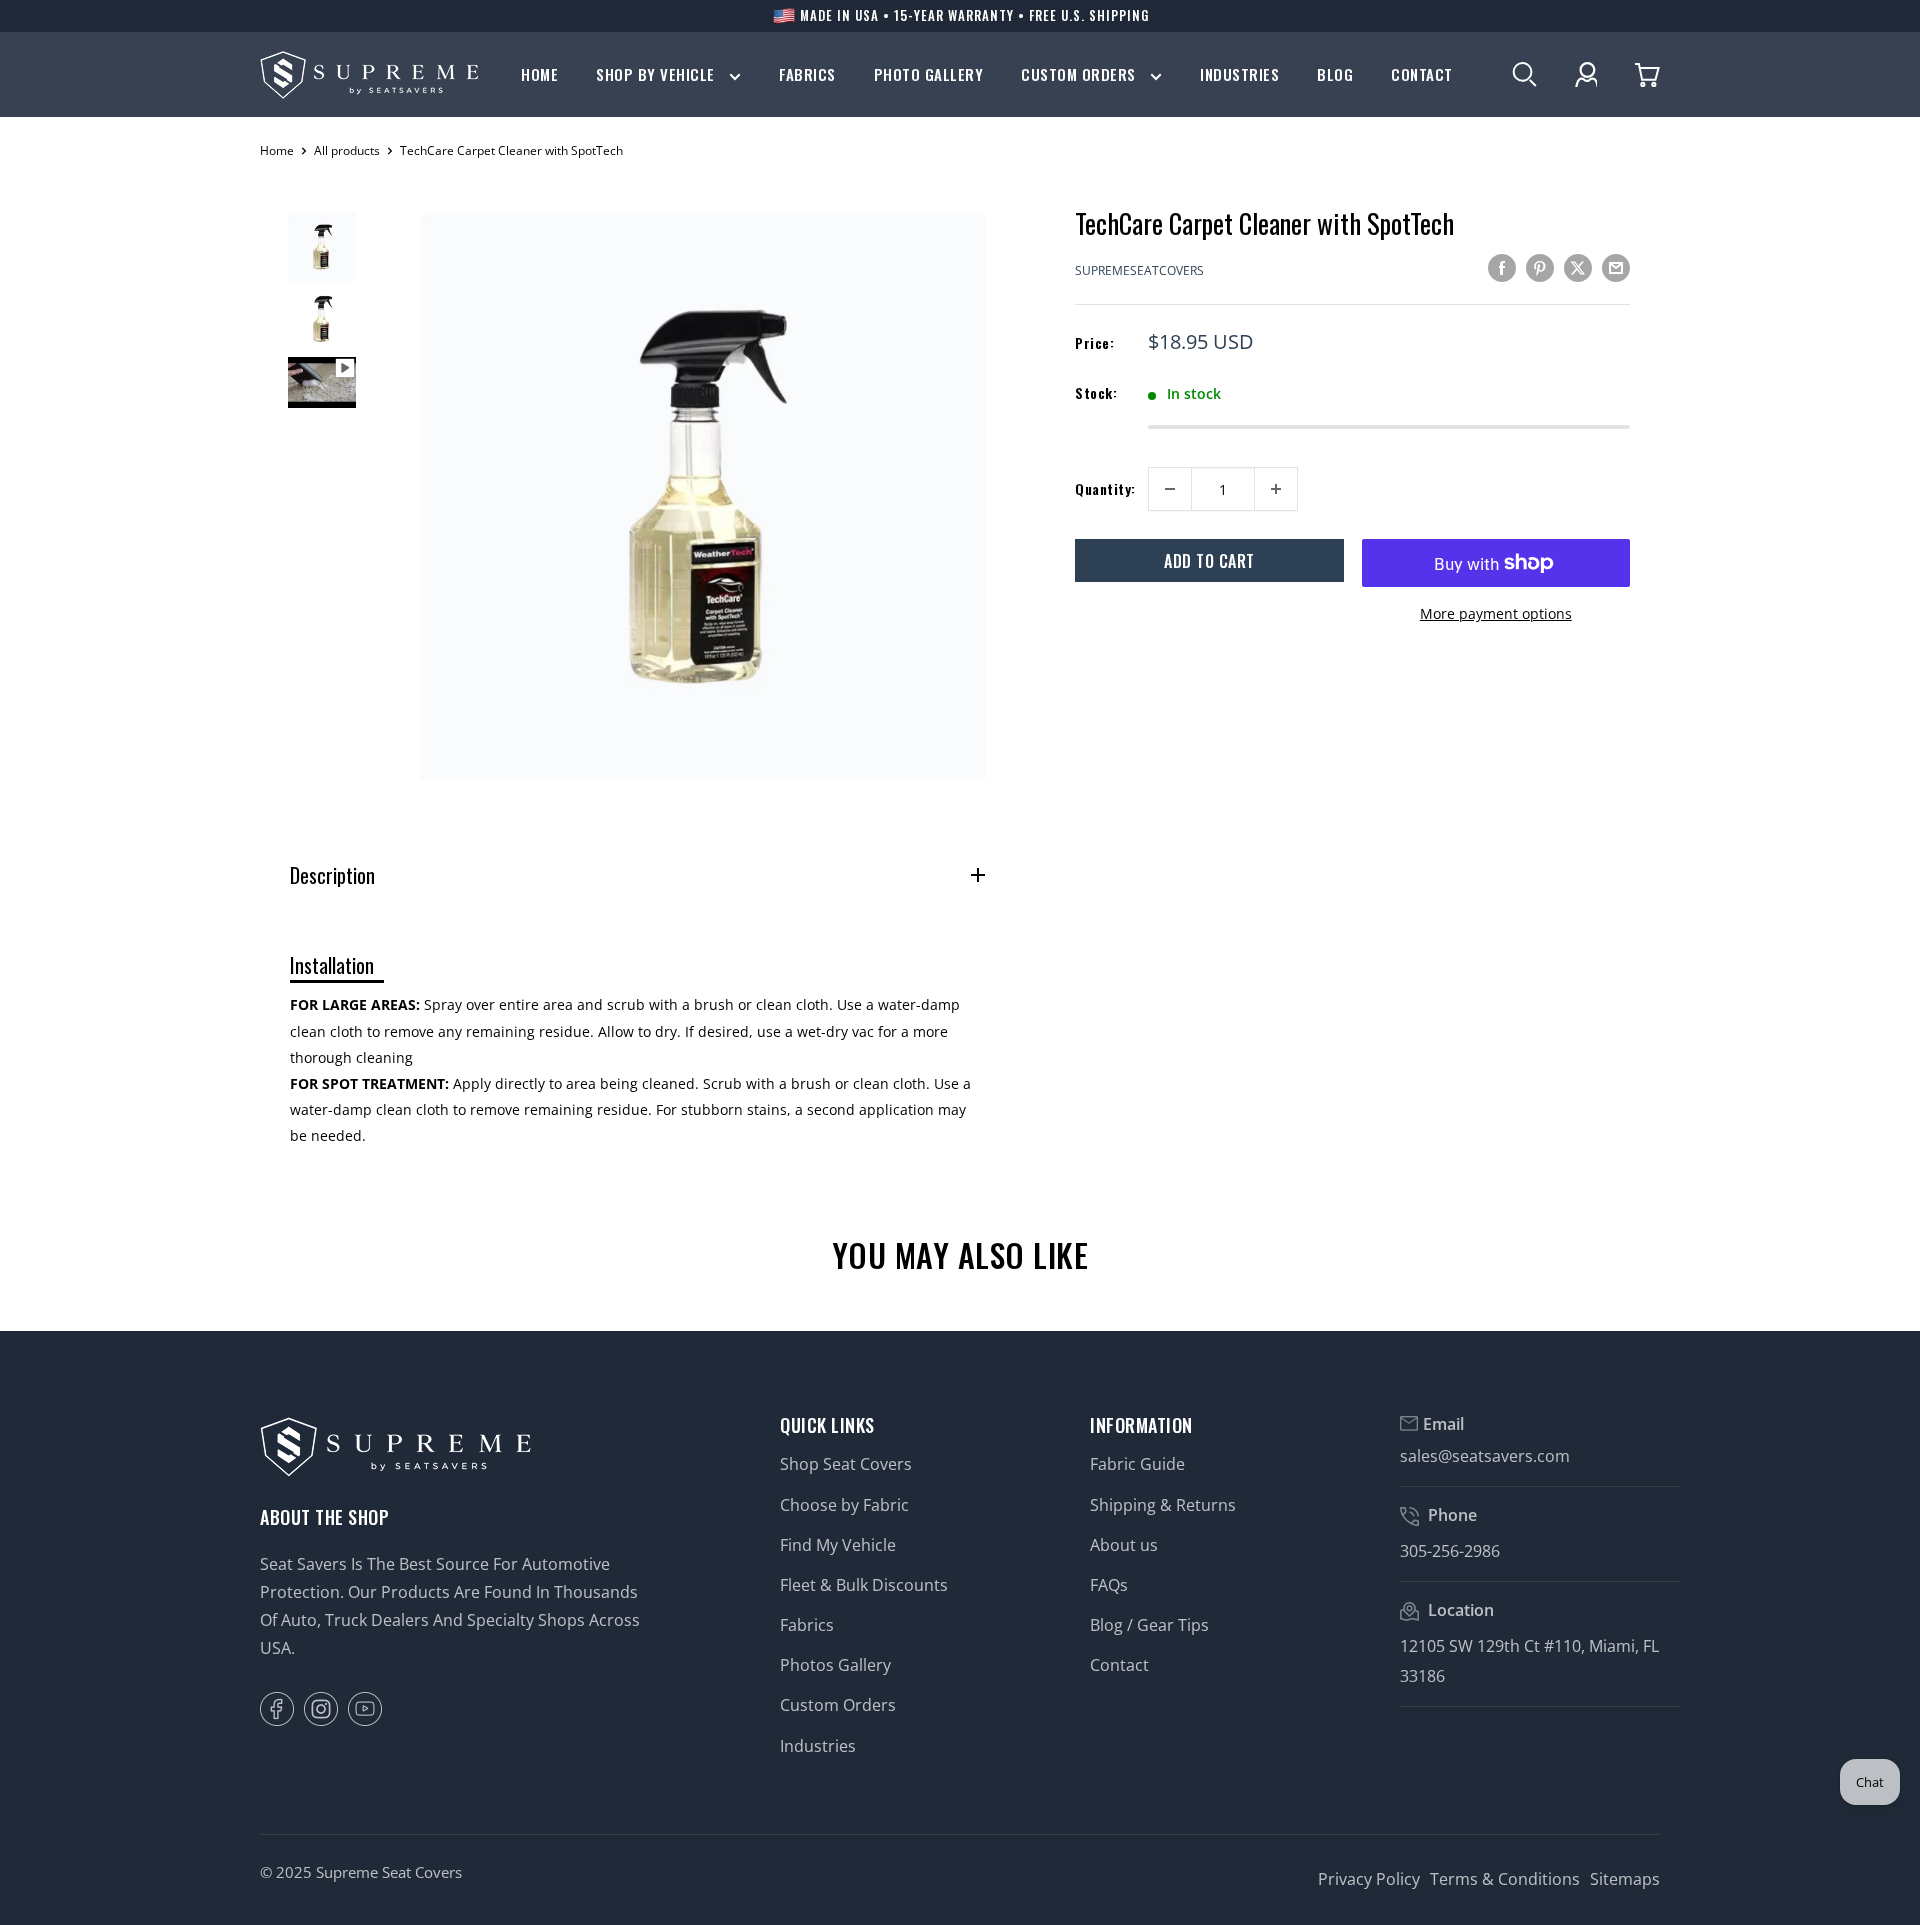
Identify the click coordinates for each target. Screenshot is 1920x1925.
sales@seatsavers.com (1485, 1456)
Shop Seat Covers (846, 1464)
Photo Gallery (929, 74)
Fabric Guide (1137, 1464)
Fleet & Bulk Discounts (864, 1585)
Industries (1239, 74)
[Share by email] (1616, 268)
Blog (1335, 74)
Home (539, 74)
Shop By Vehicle (657, 74)
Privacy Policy (1369, 1879)
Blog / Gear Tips (1149, 1625)
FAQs (1109, 1585)
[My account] (1586, 74)
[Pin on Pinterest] (1540, 268)
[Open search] (1524, 74)
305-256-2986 (1450, 1551)
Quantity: (1105, 488)
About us (1124, 1545)
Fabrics (807, 74)
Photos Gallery (835, 1665)
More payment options (1496, 613)
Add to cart (1209, 561)
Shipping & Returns (1163, 1505)
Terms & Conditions (1505, 1879)
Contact (1422, 74)
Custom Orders (1080, 74)
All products (347, 150)
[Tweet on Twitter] (1578, 268)
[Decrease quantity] (1170, 489)
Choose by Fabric (844, 1505)
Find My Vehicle (838, 1545)
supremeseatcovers (1139, 270)
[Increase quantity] (1276, 489)
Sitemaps (1625, 1879)
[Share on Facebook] (1502, 268)
